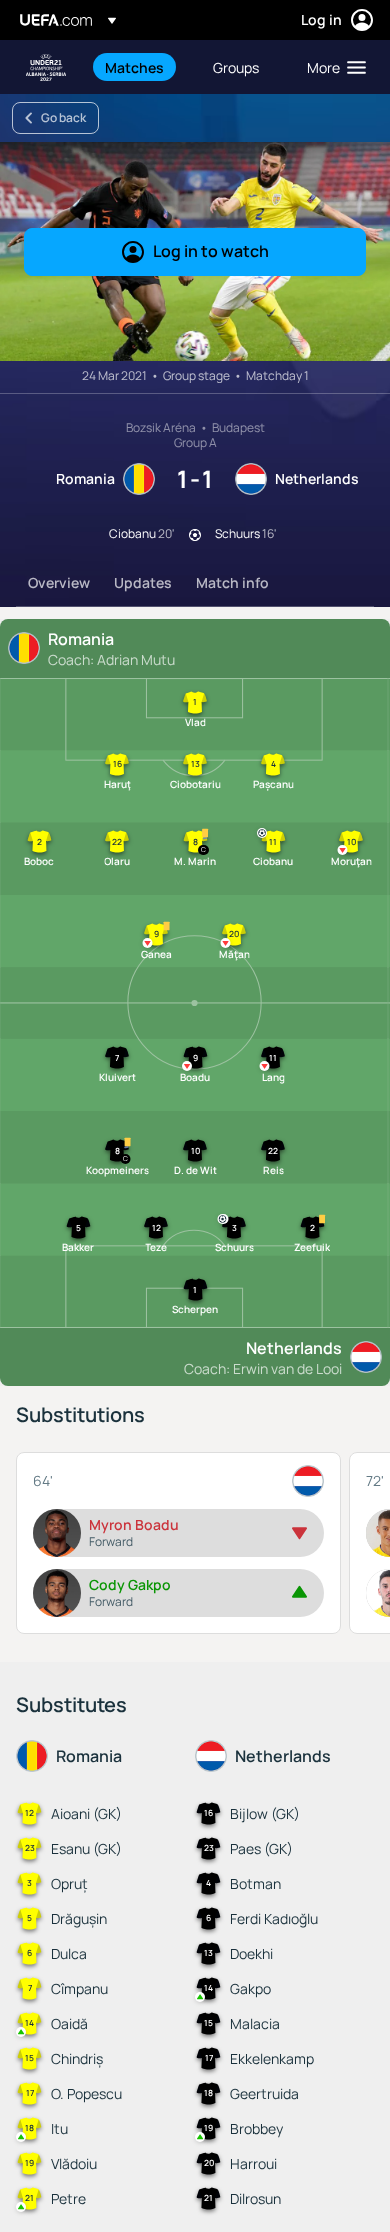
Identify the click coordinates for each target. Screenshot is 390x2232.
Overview (59, 582)
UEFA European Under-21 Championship (46, 67)
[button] (332, 67)
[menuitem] (142, 67)
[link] (134, 67)
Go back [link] (63, 117)
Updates (143, 582)
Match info (232, 582)
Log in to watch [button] (211, 251)
